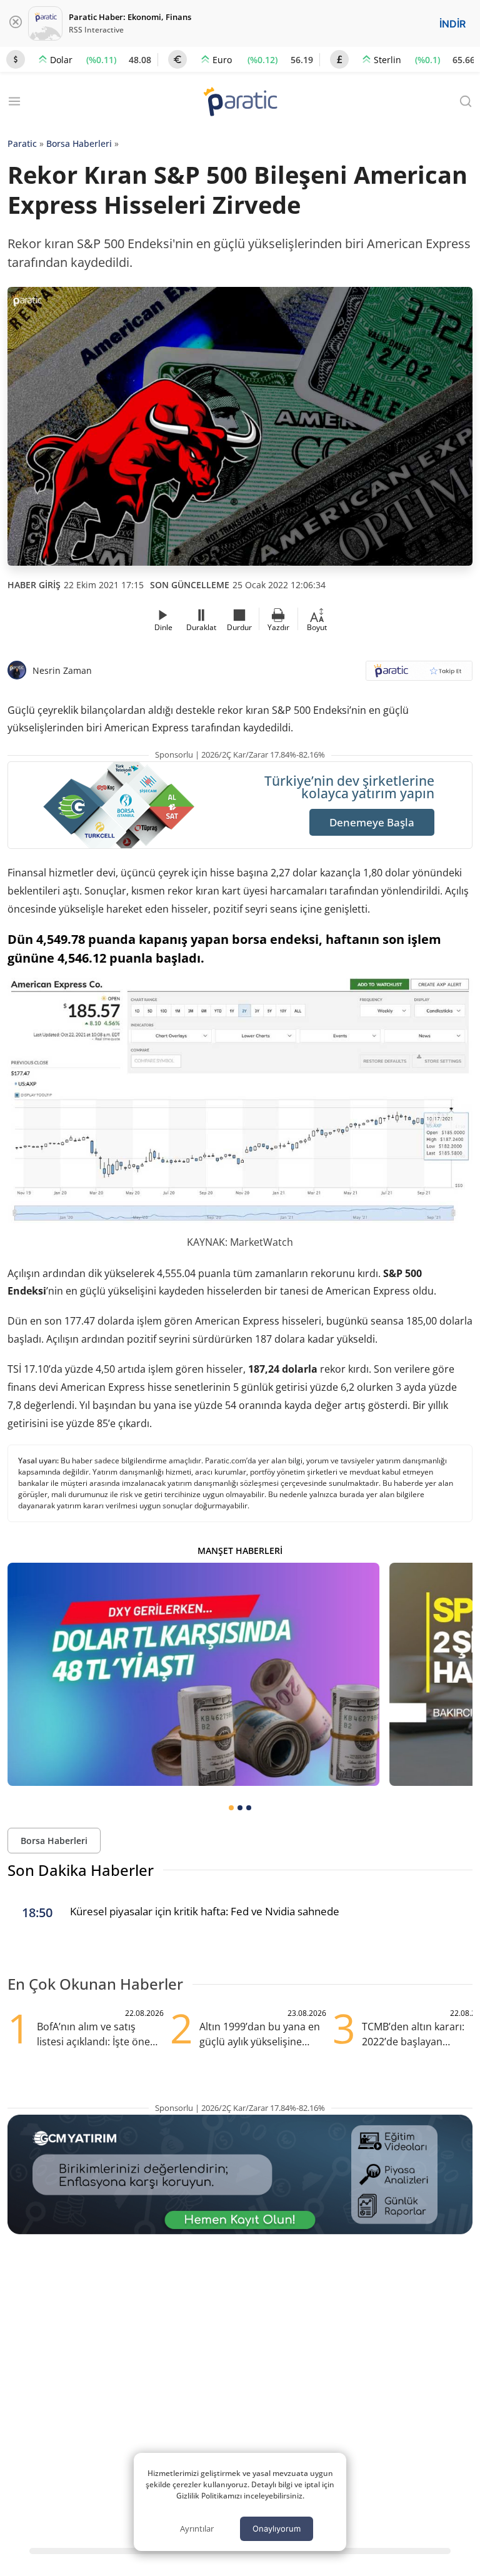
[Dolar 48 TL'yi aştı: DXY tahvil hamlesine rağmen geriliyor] (193, 1674)
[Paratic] (240, 103)
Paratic (22, 143)
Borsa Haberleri (79, 143)
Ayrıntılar (197, 2528)
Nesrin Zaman (62, 670)
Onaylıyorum (277, 2528)
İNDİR (452, 24)
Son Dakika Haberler (81, 1870)
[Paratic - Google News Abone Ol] (419, 675)
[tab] (231, 1808)
